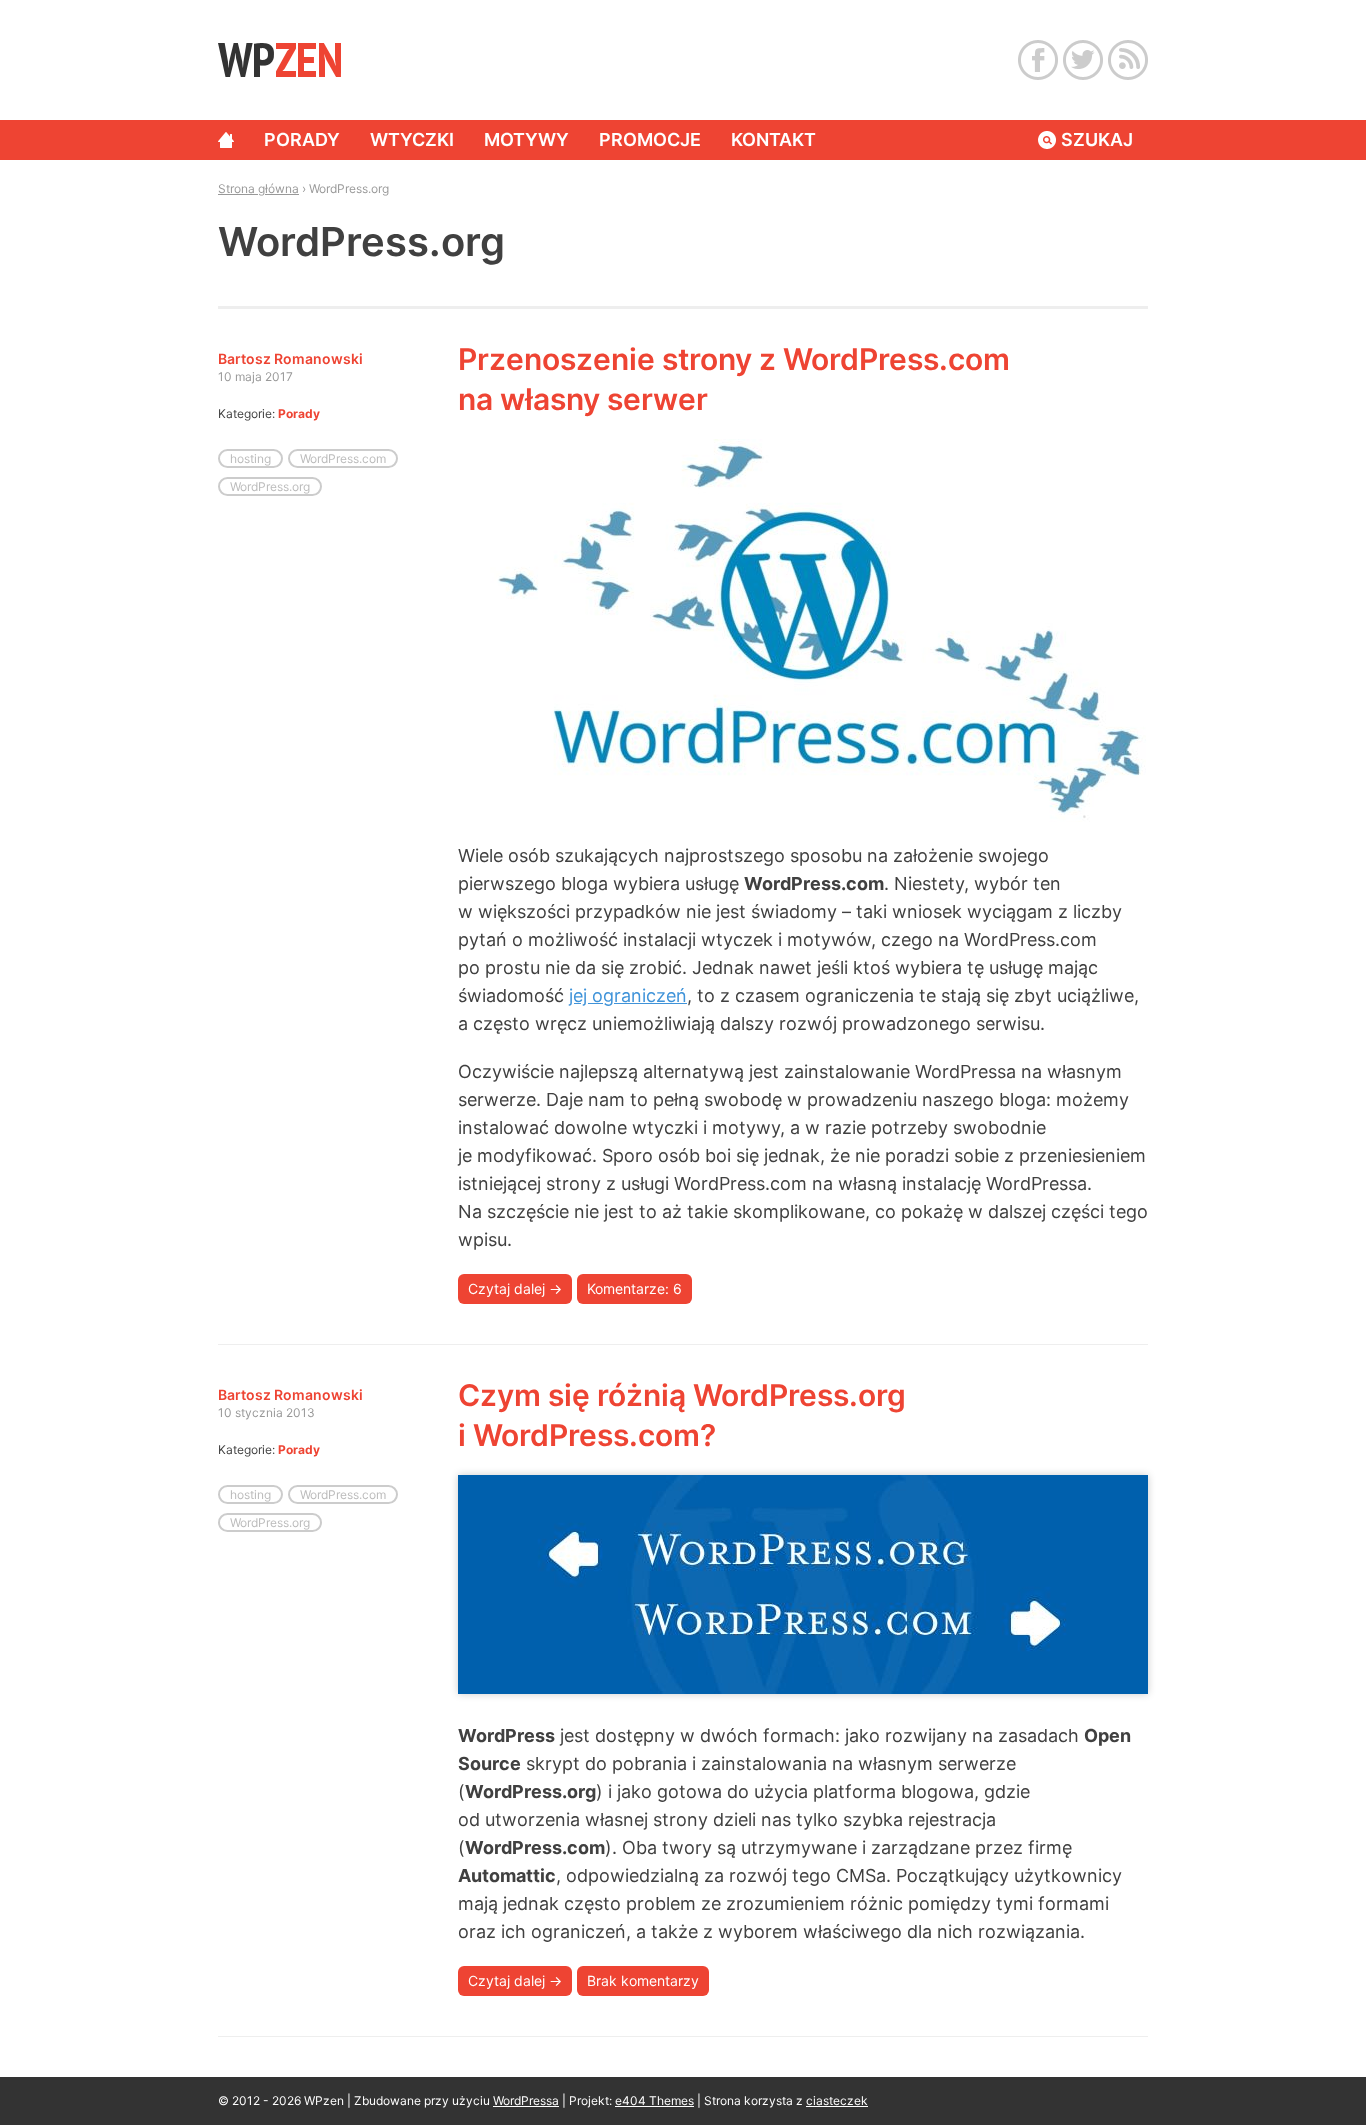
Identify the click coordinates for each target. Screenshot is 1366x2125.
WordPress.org (270, 486)
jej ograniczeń (628, 995)
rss (1128, 60)
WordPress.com (343, 458)
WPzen (279, 59)
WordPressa (526, 2100)
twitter (1083, 60)
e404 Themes (654, 2100)
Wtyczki (412, 139)
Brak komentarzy (643, 1980)
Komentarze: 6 (634, 1288)
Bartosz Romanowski (290, 358)
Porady (302, 139)
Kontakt (773, 139)
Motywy (526, 139)
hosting (250, 458)
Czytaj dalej (515, 1288)
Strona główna (226, 140)
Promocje (650, 139)
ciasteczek (837, 2100)
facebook (1038, 60)
